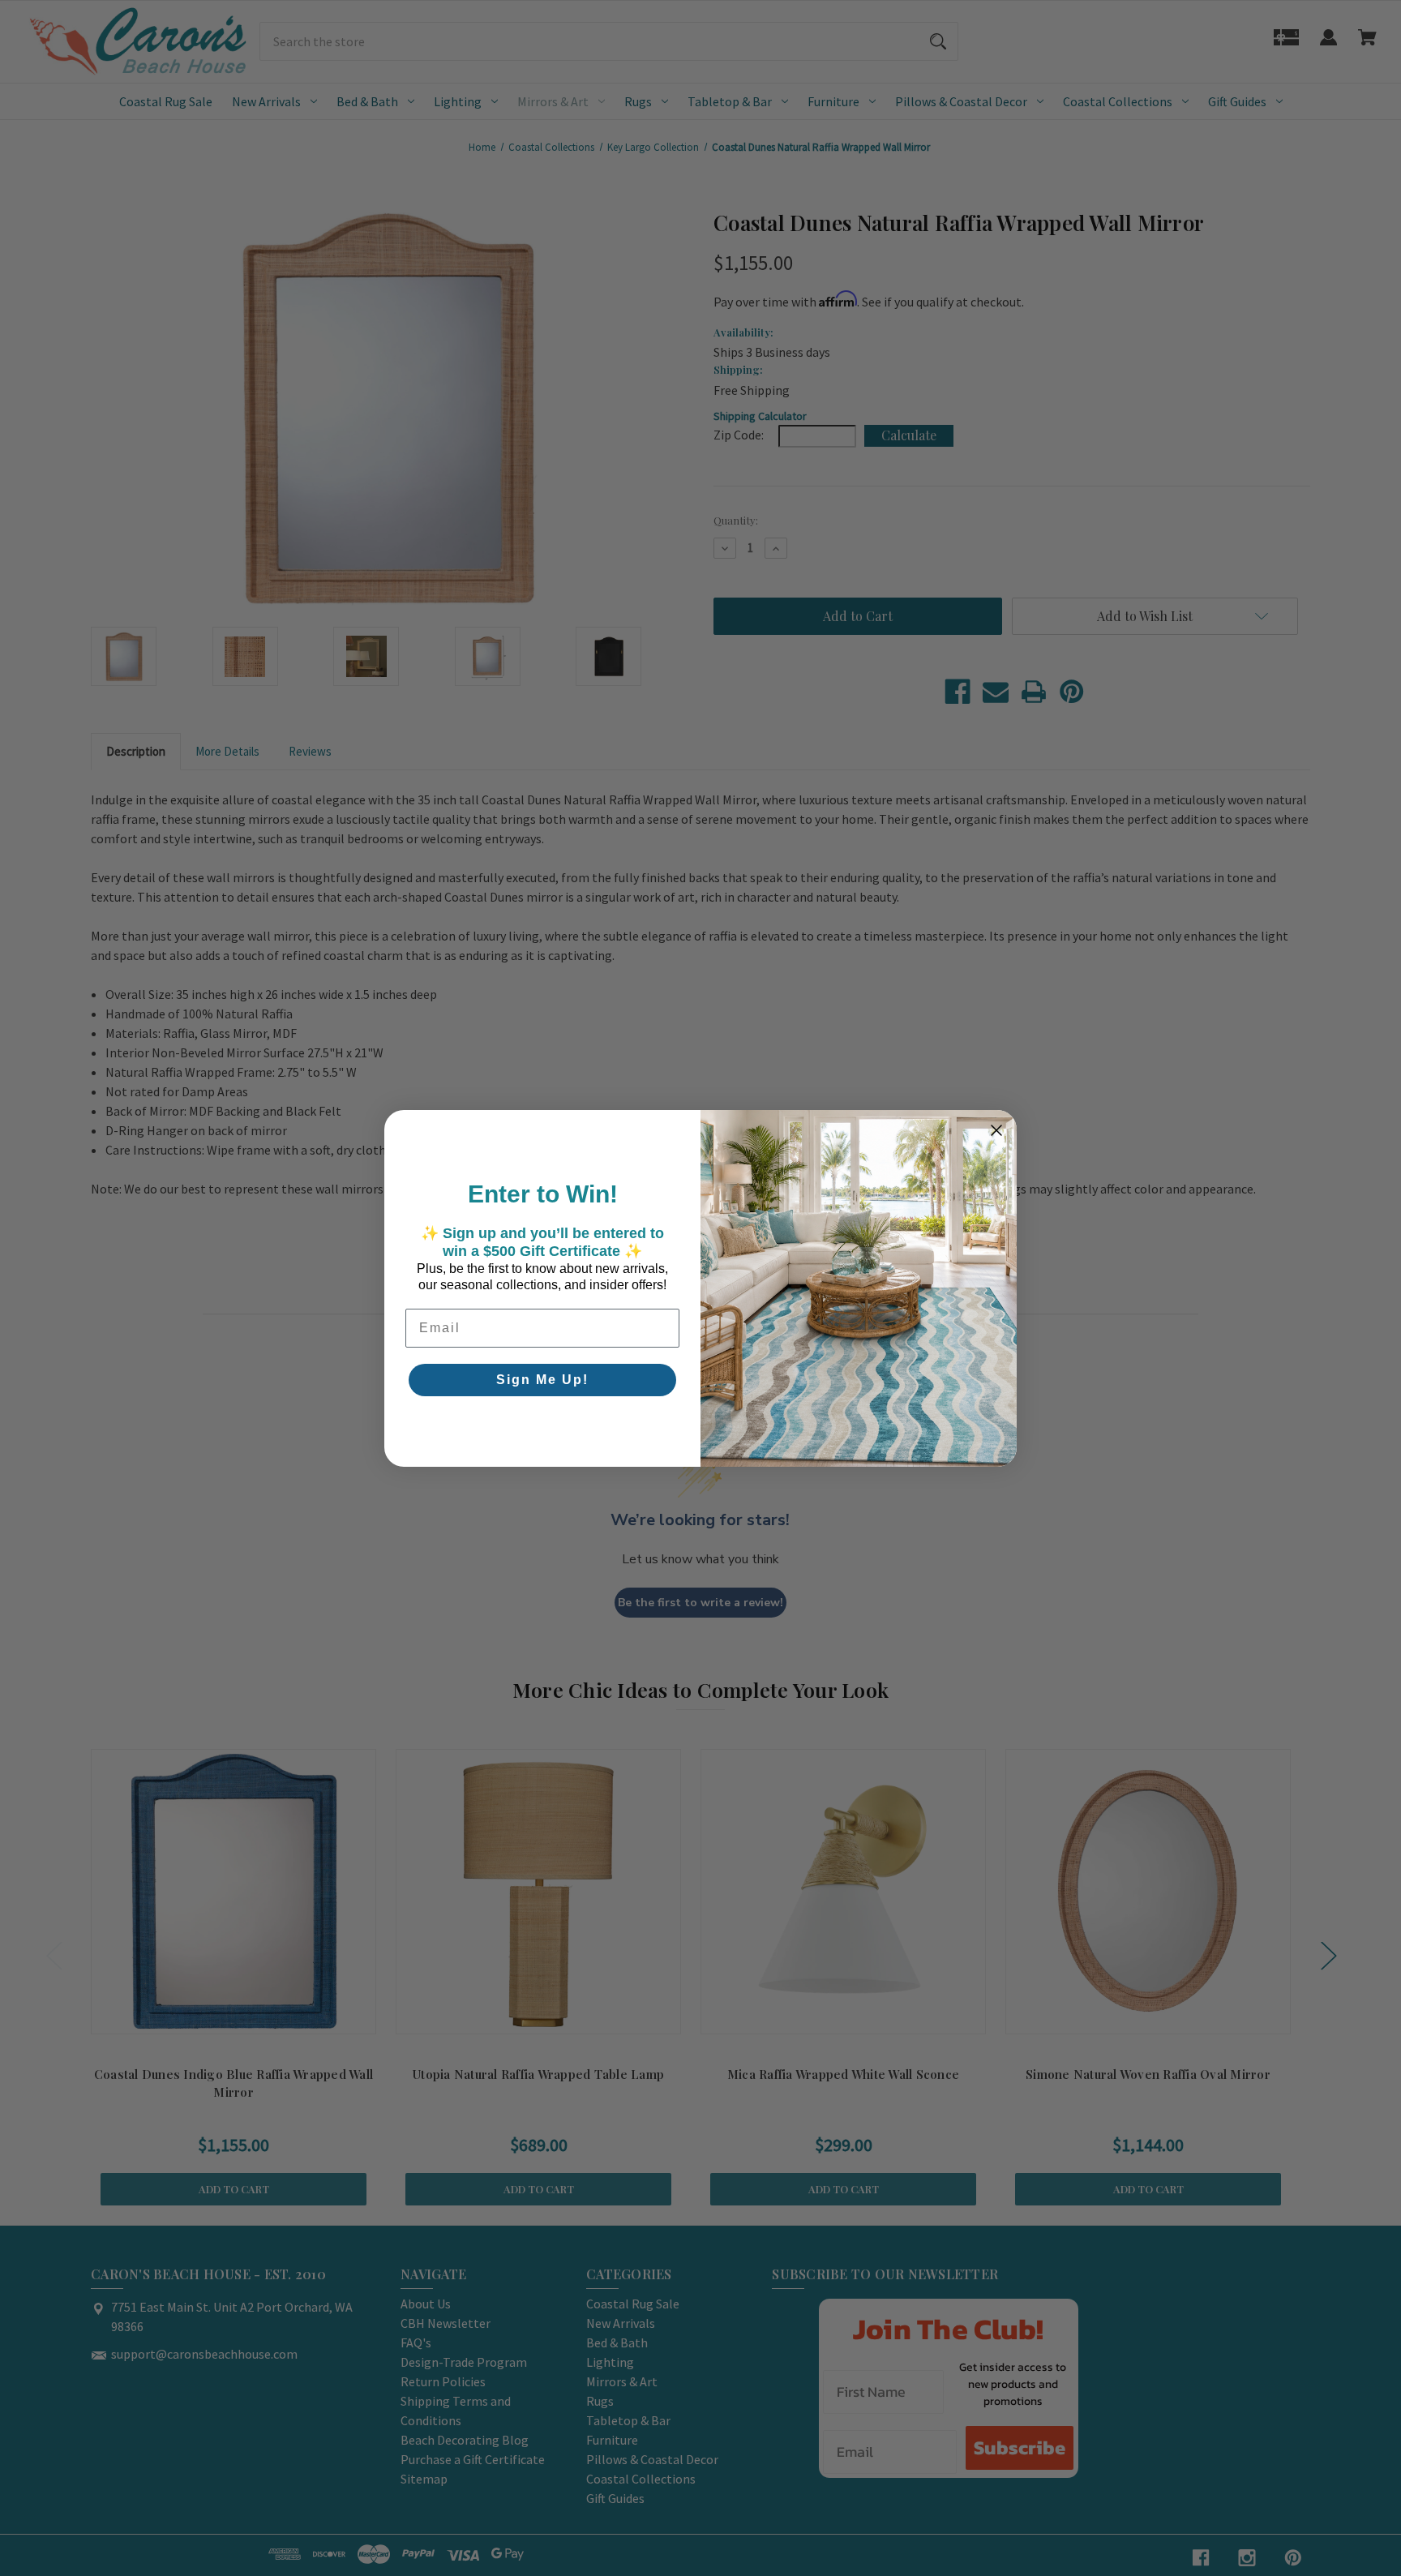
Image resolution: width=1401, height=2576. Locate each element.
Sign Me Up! (542, 1380)
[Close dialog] (996, 1130)
